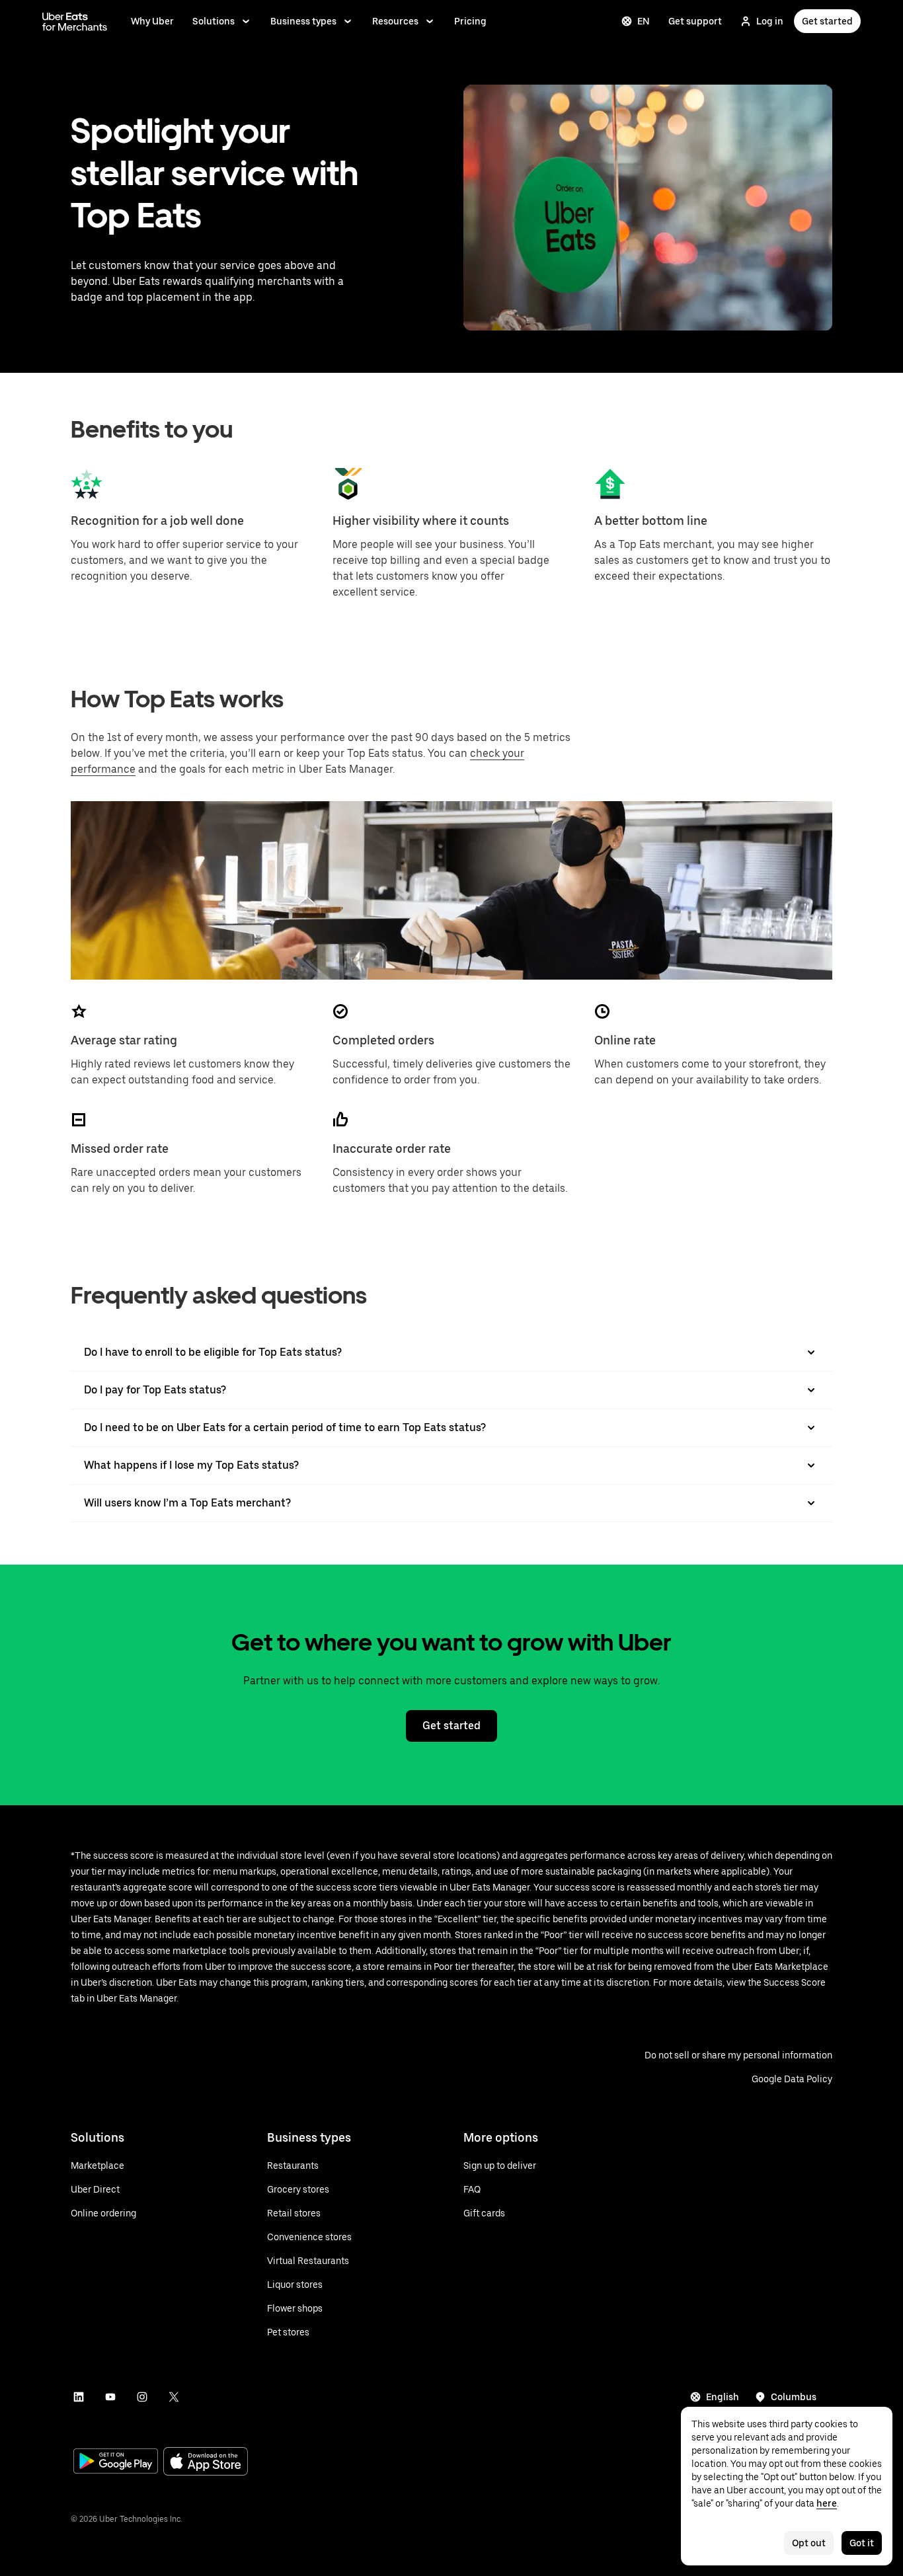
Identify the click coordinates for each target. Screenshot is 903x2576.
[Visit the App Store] (206, 2463)
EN (644, 21)
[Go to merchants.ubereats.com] (75, 21)
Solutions (214, 21)
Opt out (809, 2543)
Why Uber (152, 21)
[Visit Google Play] (116, 2462)
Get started (827, 21)
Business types (303, 21)
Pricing (470, 21)
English (723, 2397)
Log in (770, 21)
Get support (695, 21)
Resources (395, 21)
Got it (862, 2543)
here (827, 2503)
